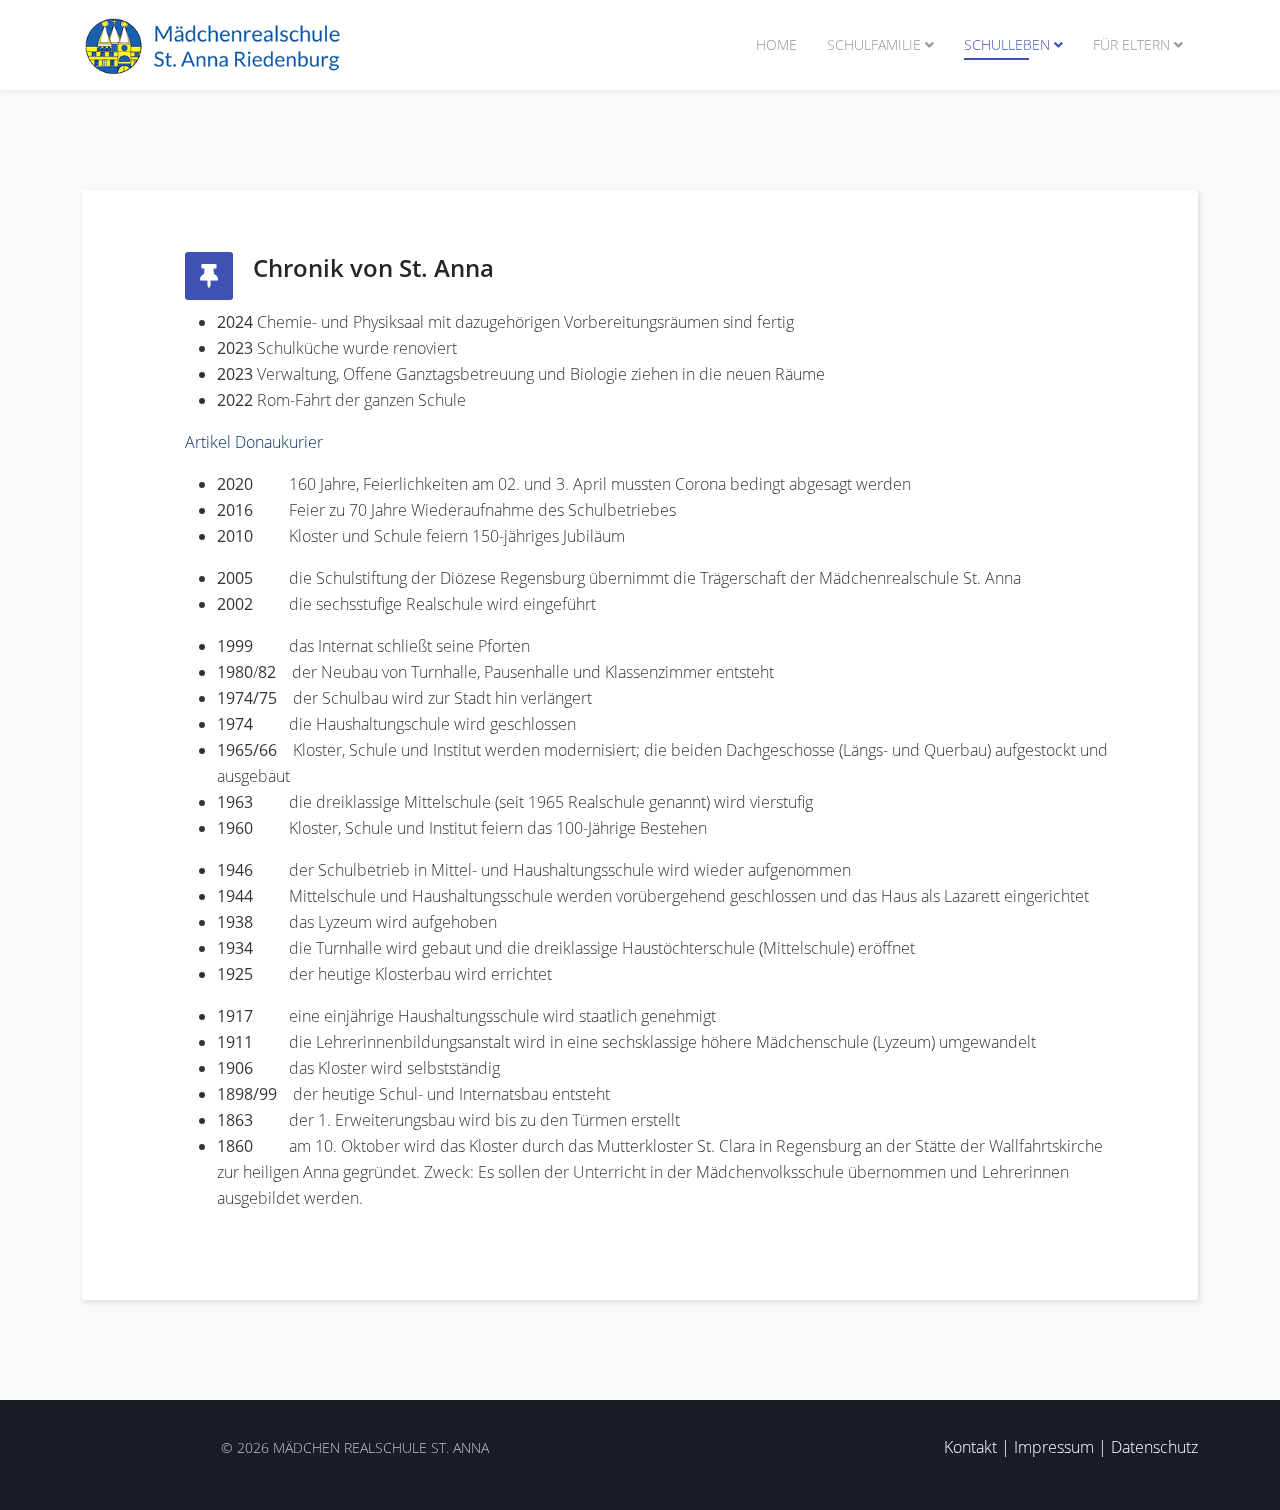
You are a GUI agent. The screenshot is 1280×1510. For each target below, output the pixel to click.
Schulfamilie (874, 44)
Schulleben (1007, 44)
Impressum (1054, 1447)
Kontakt (970, 1447)
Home (776, 44)
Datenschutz (1154, 1447)
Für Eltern (1131, 44)
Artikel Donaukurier (254, 442)
